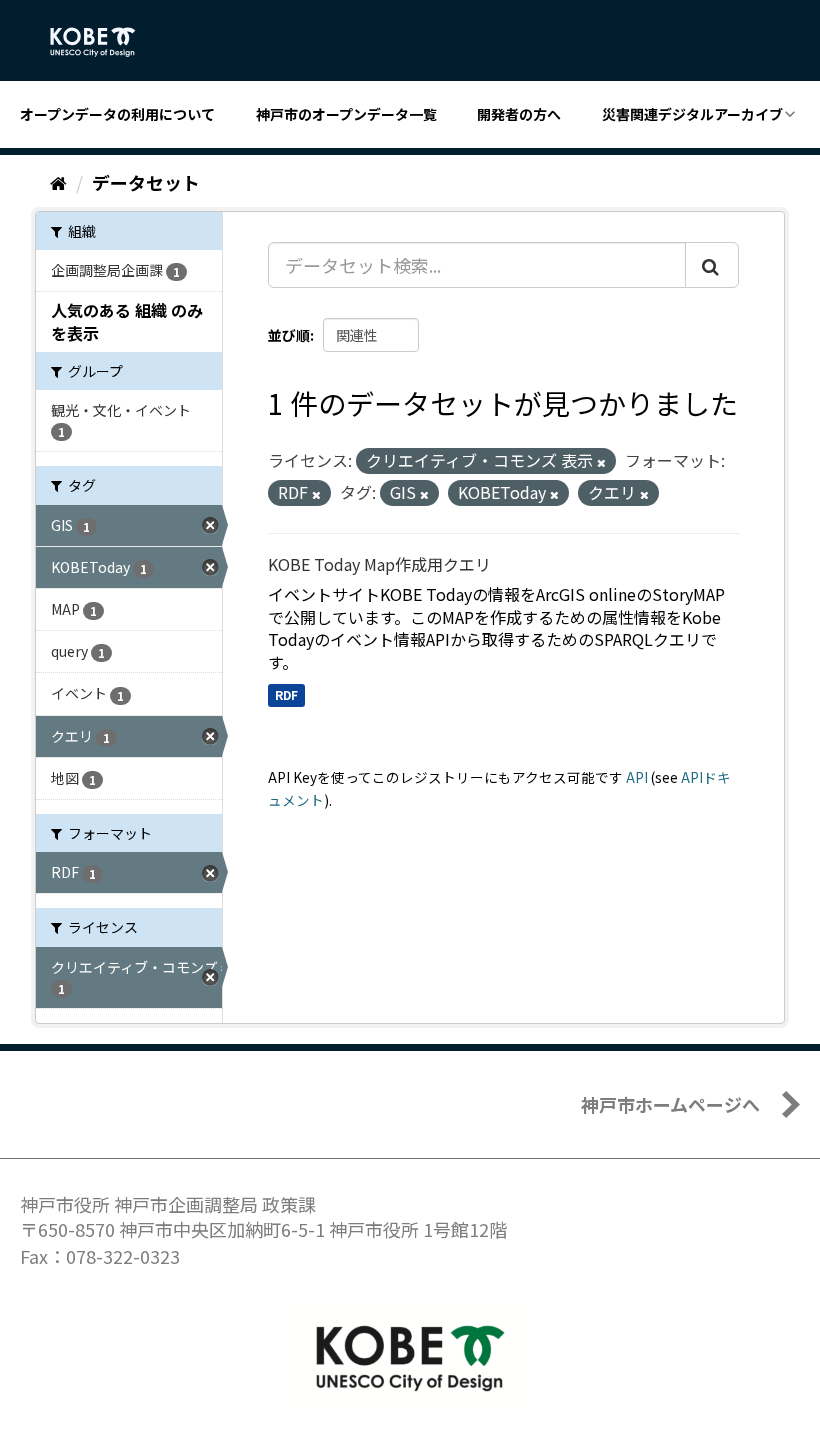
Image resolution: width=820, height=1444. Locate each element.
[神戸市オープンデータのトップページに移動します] (103, 42)
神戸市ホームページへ (670, 1104)
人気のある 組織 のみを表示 (127, 321)
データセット (146, 182)
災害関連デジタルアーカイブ (692, 114)
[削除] (601, 462)
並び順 (289, 335)
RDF (286, 694)
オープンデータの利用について (117, 114)
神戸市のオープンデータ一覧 (346, 114)
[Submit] (712, 265)
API (637, 777)
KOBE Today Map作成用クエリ (379, 564)
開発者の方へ (519, 114)
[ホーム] (58, 182)
